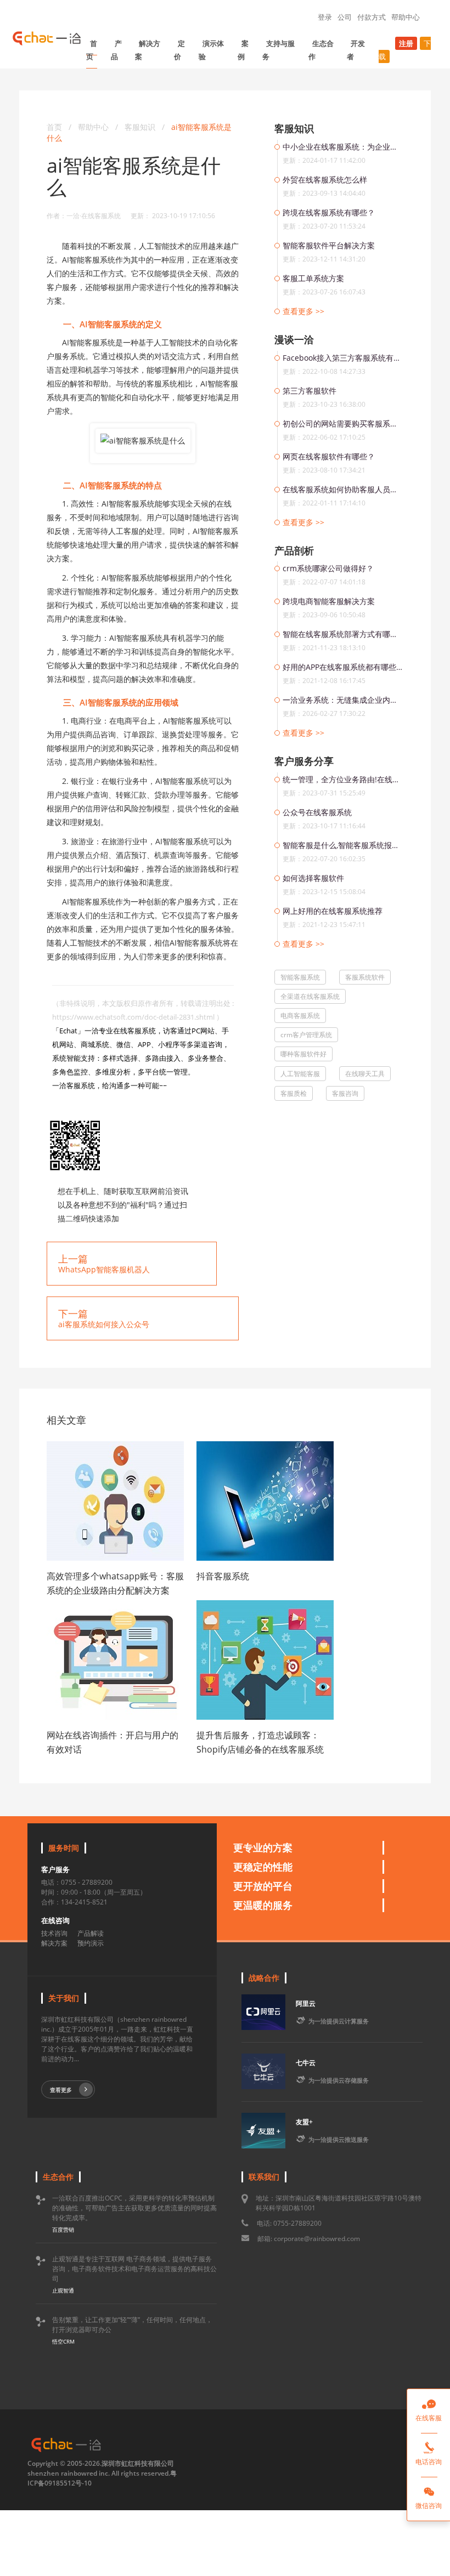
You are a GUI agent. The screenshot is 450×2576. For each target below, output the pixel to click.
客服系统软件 (365, 977)
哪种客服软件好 (303, 1054)
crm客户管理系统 (306, 1035)
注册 (406, 43)
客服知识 (141, 127)
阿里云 (306, 2003)
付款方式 (372, 17)
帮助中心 (406, 17)
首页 (92, 50)
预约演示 (91, 1943)
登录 (325, 17)
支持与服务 (279, 50)
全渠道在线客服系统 (310, 996)
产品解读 (91, 1933)
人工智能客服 (300, 1074)
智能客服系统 (300, 977)
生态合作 (321, 50)
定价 (179, 50)
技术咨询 (54, 1933)
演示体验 (211, 50)
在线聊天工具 (365, 1074)
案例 (243, 50)
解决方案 (148, 50)
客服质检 (294, 1093)
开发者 (356, 50)
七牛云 (306, 2063)
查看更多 (61, 2090)
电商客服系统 (300, 1016)
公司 (345, 17)
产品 (116, 50)
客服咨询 (345, 1093)
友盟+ (304, 2122)
